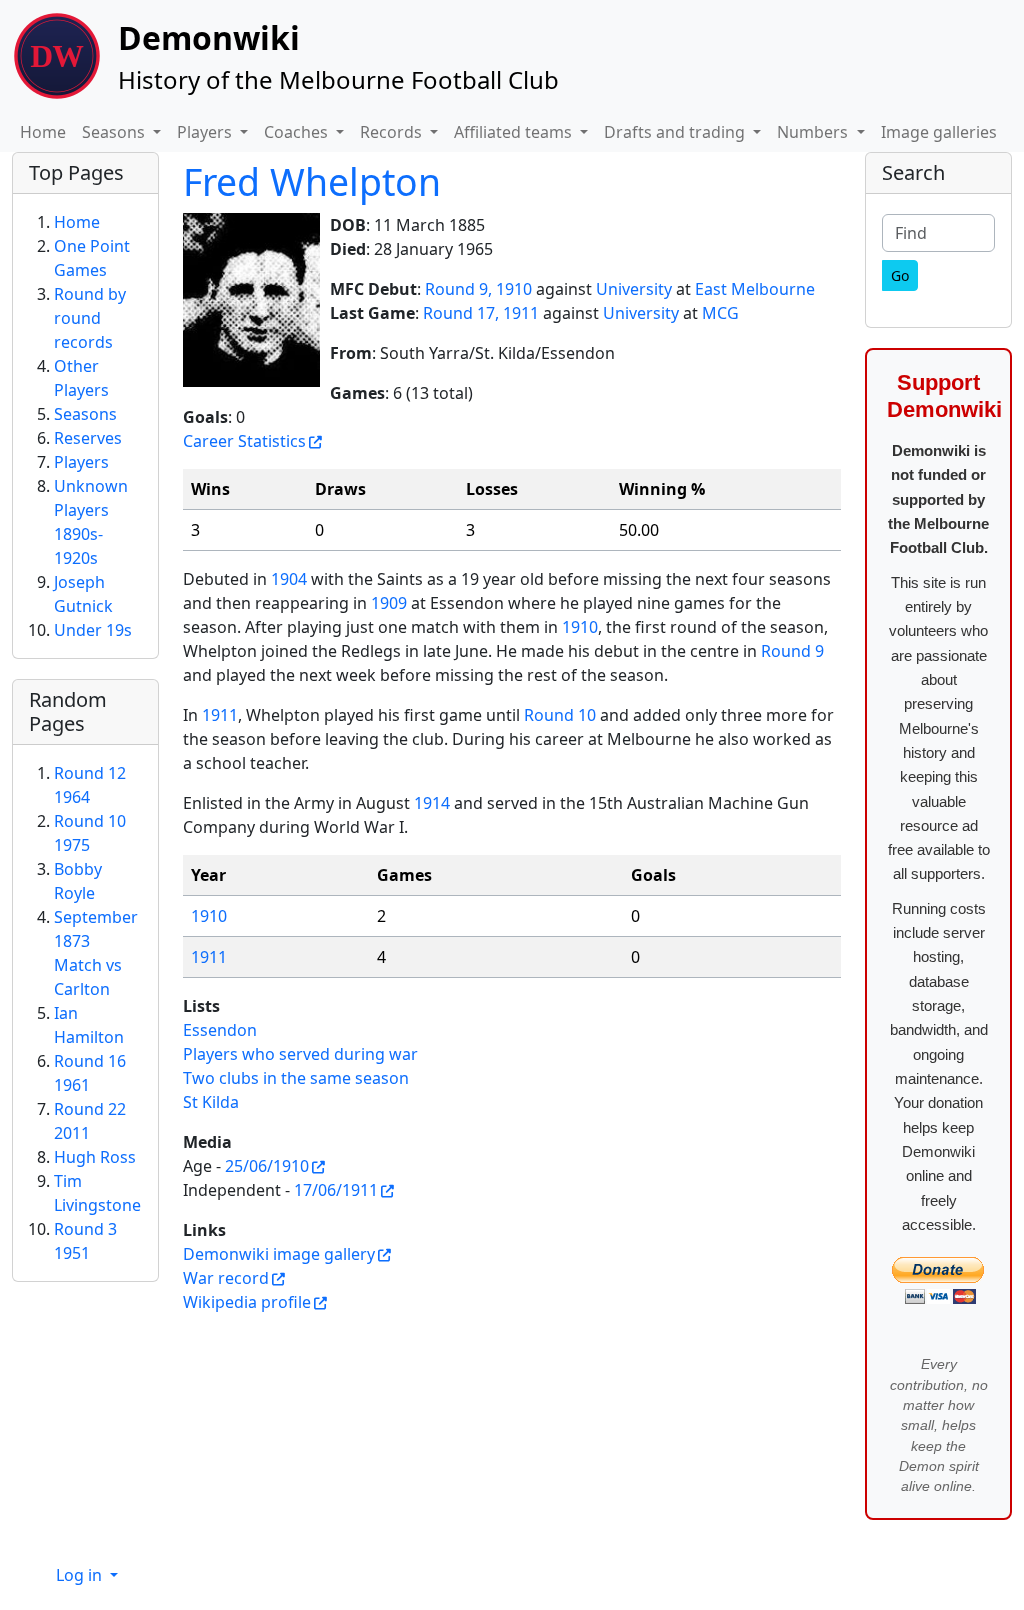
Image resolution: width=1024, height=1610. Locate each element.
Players (81, 462)
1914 (432, 803)
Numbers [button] (814, 132)
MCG (720, 313)
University (634, 289)
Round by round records (90, 318)
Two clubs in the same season (296, 1078)
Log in (81, 1575)
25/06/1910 (267, 1166)
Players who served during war (300, 1054)
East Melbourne (755, 289)
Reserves (88, 438)
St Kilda (211, 1102)
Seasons (85, 414)
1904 (289, 579)
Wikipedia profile (247, 1302)
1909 (389, 603)
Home (43, 132)
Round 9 (792, 651)
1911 (220, 715)
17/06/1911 (336, 1190)
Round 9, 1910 (478, 289)
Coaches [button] (298, 132)
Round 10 (560, 715)
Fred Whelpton (312, 181)
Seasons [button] (115, 132)
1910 (580, 627)
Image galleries (939, 132)
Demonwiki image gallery (279, 1254)
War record (226, 1278)
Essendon (220, 1030)
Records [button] (393, 132)
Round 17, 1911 (481, 313)
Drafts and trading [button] (676, 132)
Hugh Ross (95, 1157)
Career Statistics (244, 441)
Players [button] (206, 132)
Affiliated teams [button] (515, 132)
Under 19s (93, 630)
